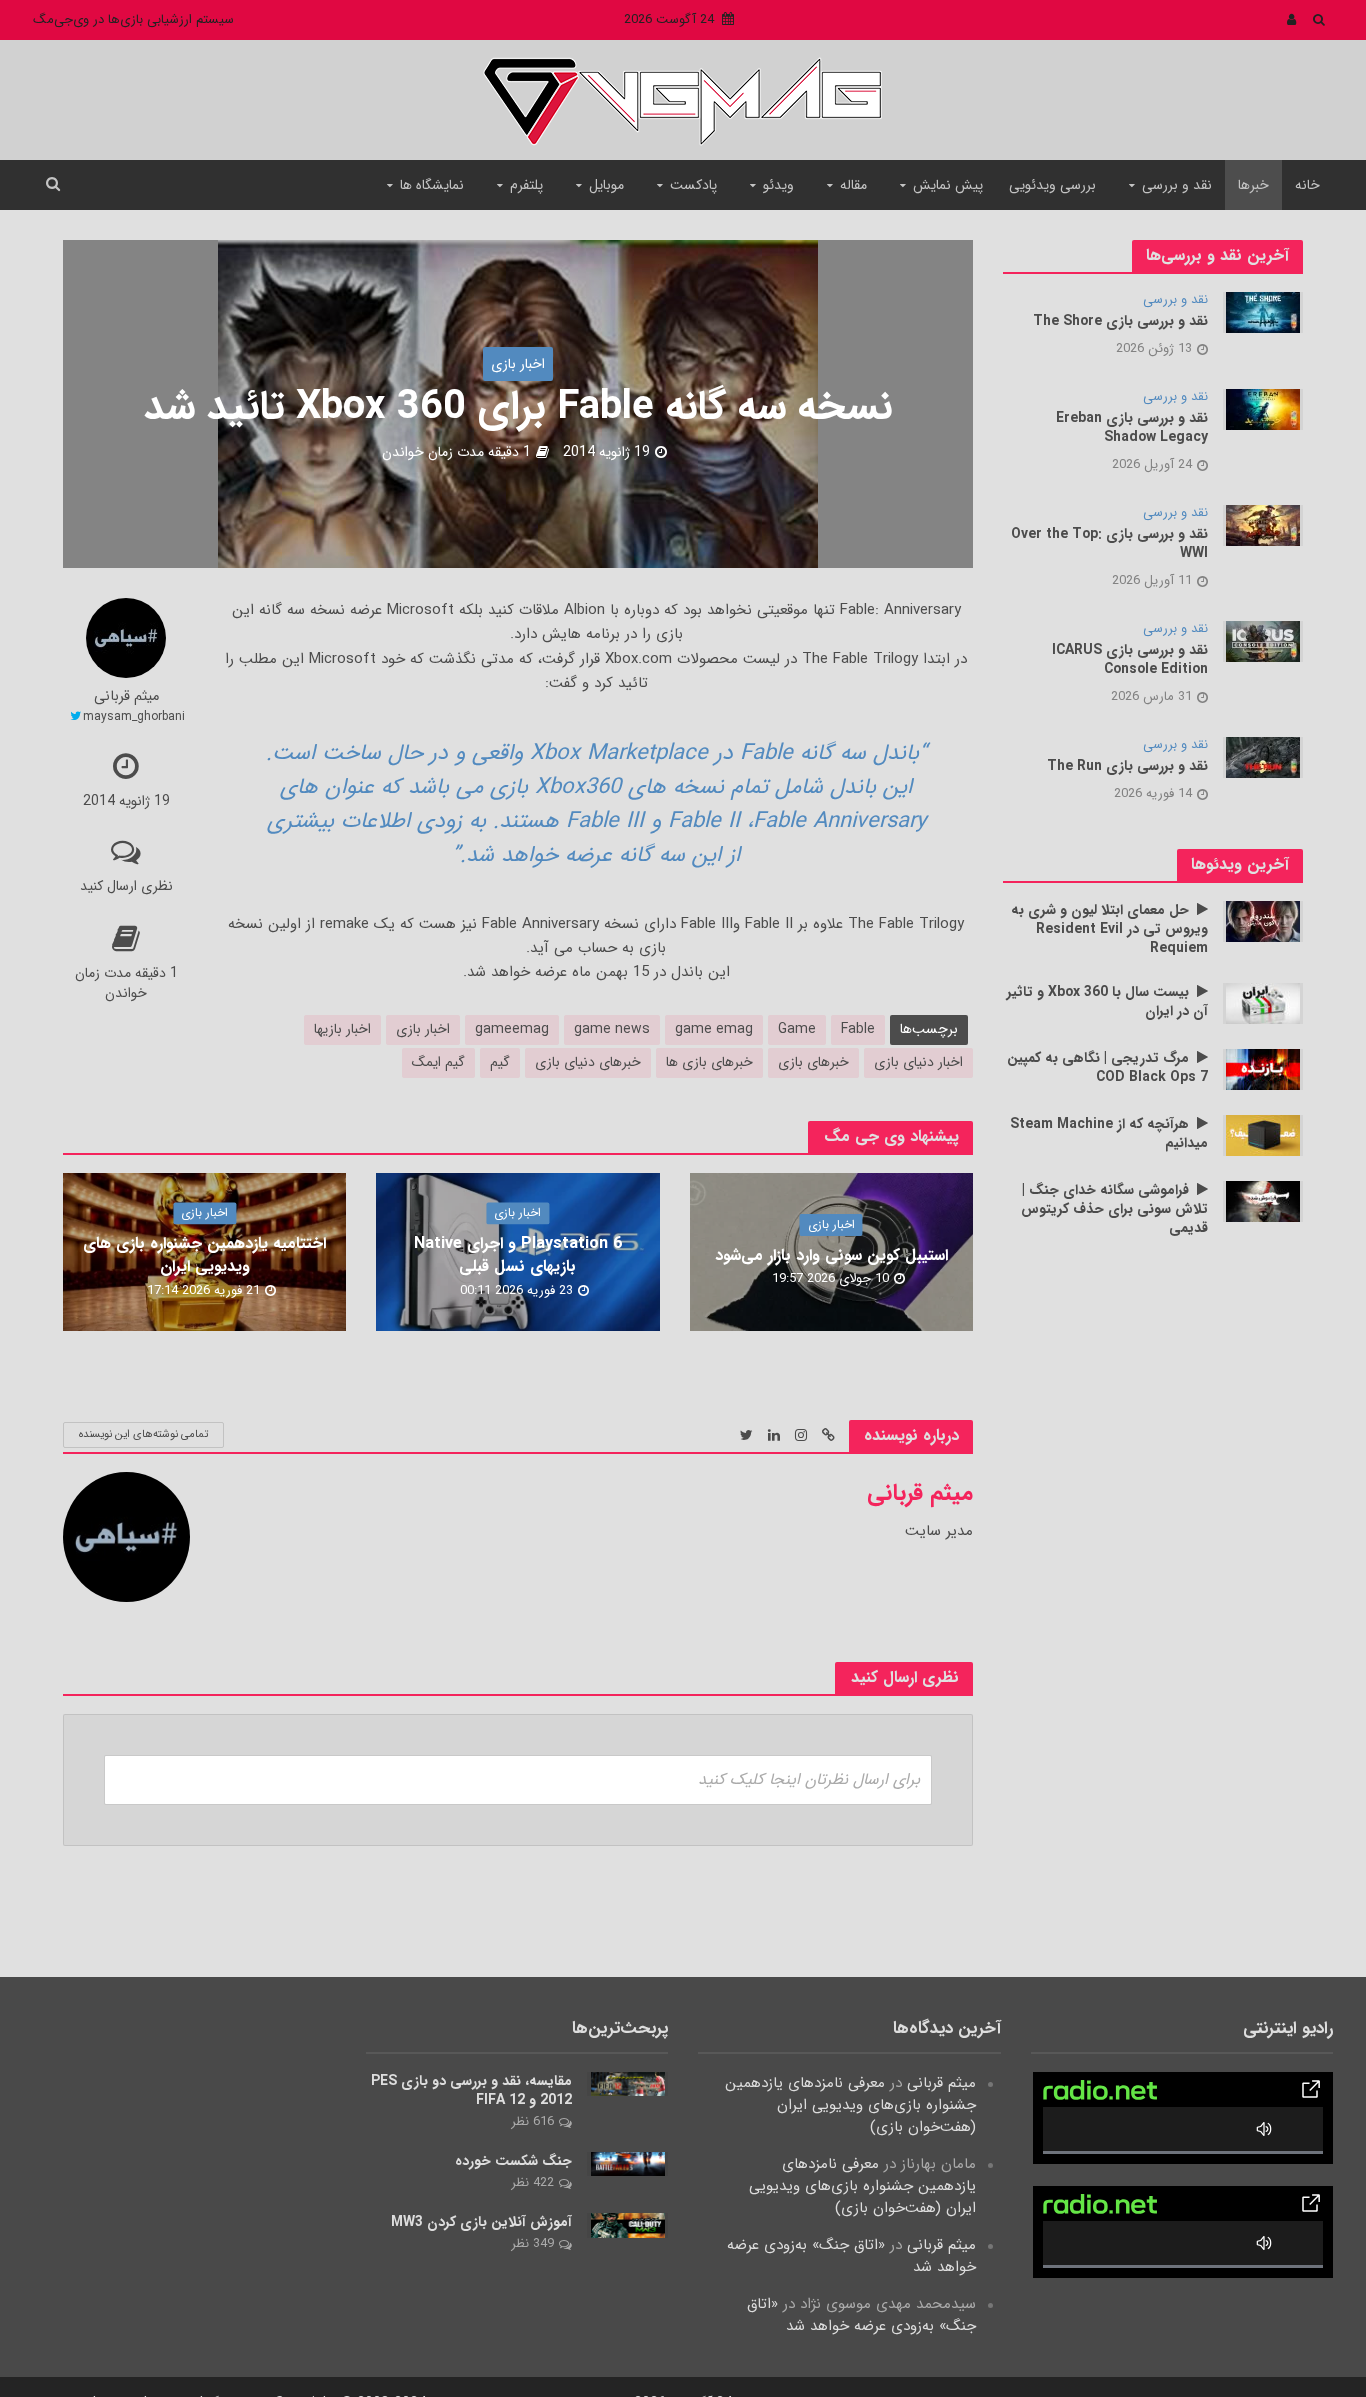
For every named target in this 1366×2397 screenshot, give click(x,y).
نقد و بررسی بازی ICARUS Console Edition (1130, 660)
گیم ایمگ (438, 1062)
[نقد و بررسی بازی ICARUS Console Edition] (1263, 641)
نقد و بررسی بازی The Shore (1120, 321)
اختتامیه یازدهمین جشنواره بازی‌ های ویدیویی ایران (204, 1256)
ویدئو (778, 185)
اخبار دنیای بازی (918, 1062)
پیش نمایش (948, 185)
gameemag (512, 1029)
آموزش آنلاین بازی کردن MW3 (481, 2222)
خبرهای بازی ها (709, 1062)
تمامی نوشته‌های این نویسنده (143, 1434)
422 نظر (532, 2182)
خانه (1307, 185)
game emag (714, 1029)
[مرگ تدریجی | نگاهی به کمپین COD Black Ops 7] (1263, 1069)
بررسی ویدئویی (1052, 185)
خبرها (1253, 185)
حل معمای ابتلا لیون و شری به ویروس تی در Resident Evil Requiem (1109, 929)
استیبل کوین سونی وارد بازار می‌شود (831, 1255)
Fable (858, 1029)
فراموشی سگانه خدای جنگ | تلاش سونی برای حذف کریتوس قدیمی (1114, 1209)
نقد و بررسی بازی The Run (1127, 766)
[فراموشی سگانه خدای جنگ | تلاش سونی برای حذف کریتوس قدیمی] (1263, 1201)
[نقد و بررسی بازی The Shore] (1263, 312)
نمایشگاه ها (432, 185)
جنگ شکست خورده (513, 2161)
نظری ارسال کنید (126, 886)
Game (797, 1029)
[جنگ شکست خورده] (628, 2164)
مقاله (853, 185)
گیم (500, 1062)
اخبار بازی (518, 364)
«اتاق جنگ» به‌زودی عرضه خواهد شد (851, 2256)
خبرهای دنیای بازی (588, 1062)
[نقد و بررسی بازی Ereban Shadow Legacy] (1263, 409)
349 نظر (532, 2243)
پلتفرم (526, 185)
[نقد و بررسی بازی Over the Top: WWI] (1263, 525)
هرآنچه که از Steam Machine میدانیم (1109, 1134)
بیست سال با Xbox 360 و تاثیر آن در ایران (1107, 1002)
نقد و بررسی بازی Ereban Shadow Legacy (1132, 428)
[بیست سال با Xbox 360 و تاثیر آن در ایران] (1263, 1003)
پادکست (693, 185)
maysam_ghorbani (134, 716)
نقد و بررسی (1177, 185)
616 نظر (532, 2121)
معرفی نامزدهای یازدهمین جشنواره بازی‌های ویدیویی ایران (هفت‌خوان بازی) (850, 2105)
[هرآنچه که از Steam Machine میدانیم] (1263, 1135)
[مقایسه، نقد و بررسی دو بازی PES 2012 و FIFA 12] (628, 2083)
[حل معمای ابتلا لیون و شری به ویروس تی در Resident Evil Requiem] (1263, 921)
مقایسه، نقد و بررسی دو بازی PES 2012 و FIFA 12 (471, 2091)
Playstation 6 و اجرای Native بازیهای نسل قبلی (518, 1256)
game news (612, 1029)
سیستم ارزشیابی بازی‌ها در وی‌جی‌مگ (133, 19)
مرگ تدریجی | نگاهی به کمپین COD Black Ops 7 (1107, 1068)
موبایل (606, 185)
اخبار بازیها (342, 1029)
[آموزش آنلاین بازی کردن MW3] (628, 2225)
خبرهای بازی (813, 1062)
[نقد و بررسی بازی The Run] (1263, 757)
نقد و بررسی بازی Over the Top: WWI (1109, 544)
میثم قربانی (126, 697)
